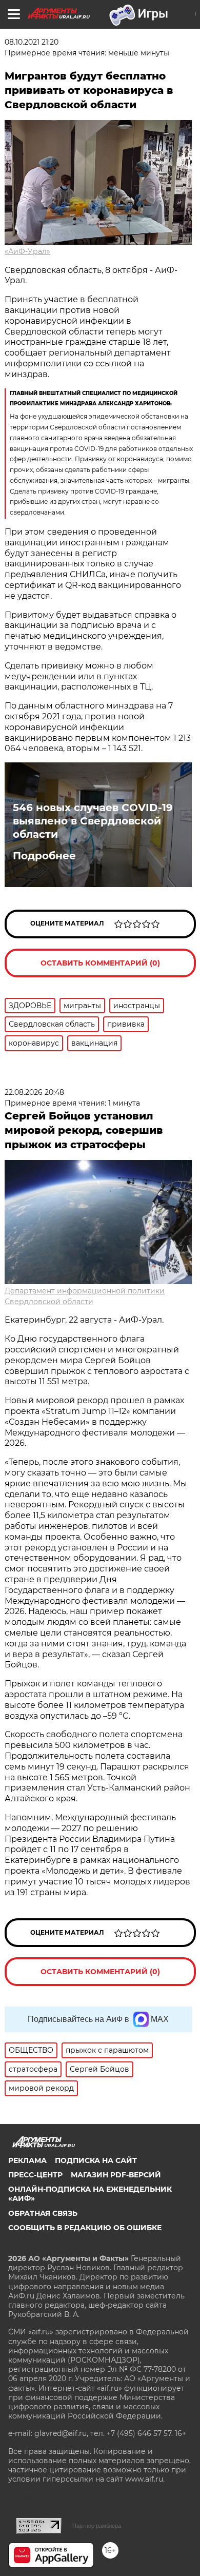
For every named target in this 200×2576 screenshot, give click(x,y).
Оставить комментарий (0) (100, 963)
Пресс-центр (35, 2175)
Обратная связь (43, 2213)
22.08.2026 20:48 (34, 1092)
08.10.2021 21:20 (32, 42)
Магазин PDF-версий (116, 2175)
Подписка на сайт (96, 2160)
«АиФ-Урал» (27, 251)
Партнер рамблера (97, 2526)
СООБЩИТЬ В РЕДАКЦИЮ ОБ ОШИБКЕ (85, 2228)
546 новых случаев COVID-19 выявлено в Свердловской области (93, 821)
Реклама (27, 2160)
